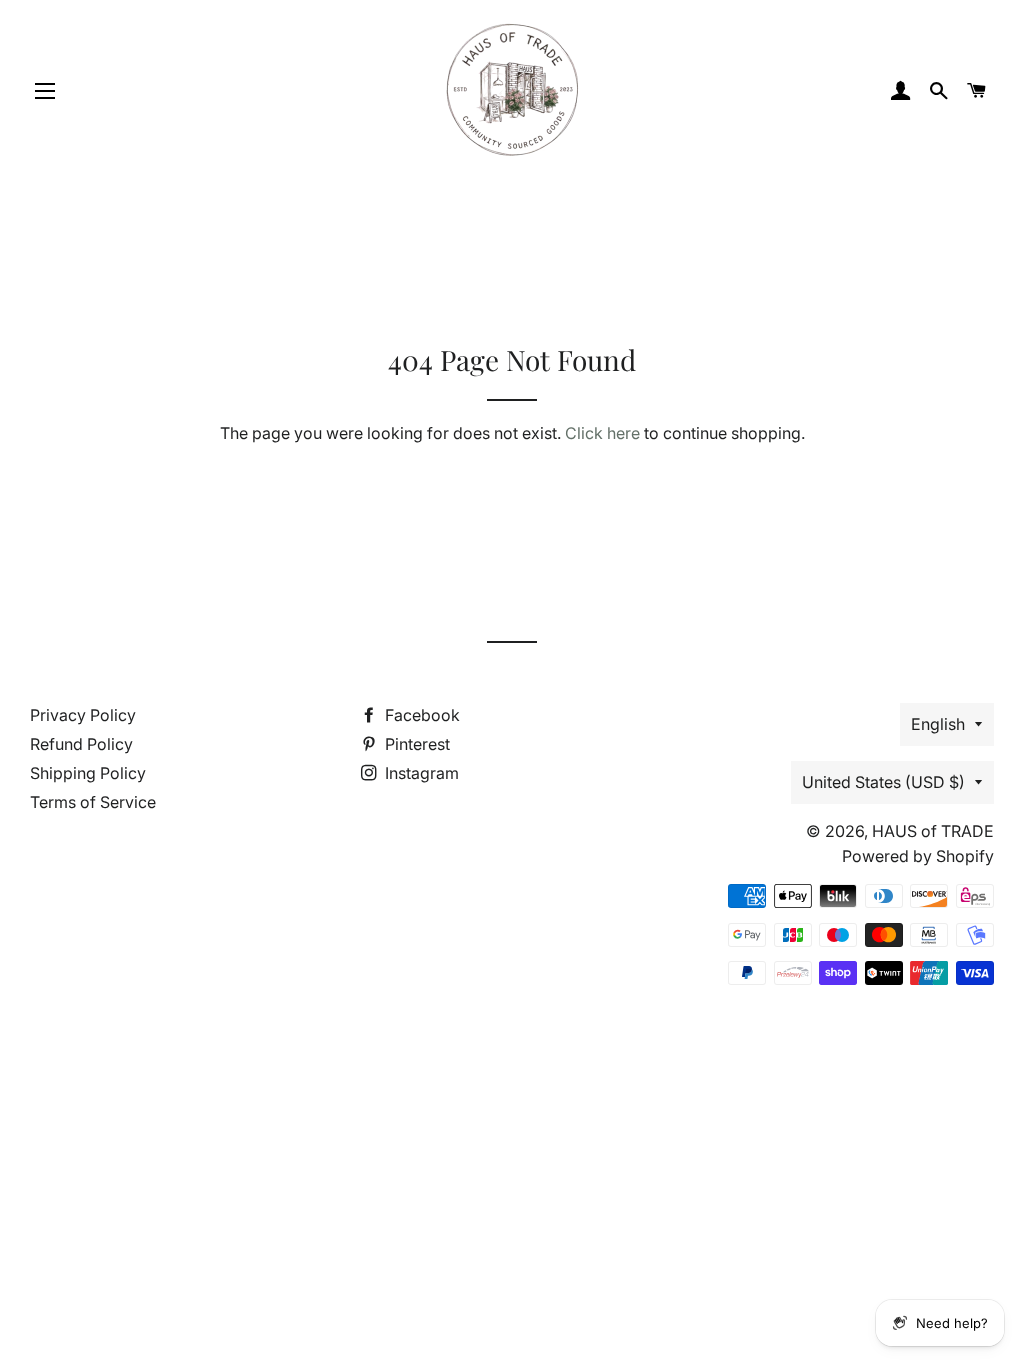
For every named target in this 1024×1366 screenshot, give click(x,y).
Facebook (420, 715)
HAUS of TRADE (933, 831)
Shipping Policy (88, 773)
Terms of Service (93, 802)
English (938, 724)
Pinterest (415, 744)
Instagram (420, 773)
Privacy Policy (83, 715)
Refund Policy (81, 744)
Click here (602, 433)
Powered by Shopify (918, 856)
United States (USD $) (883, 782)
